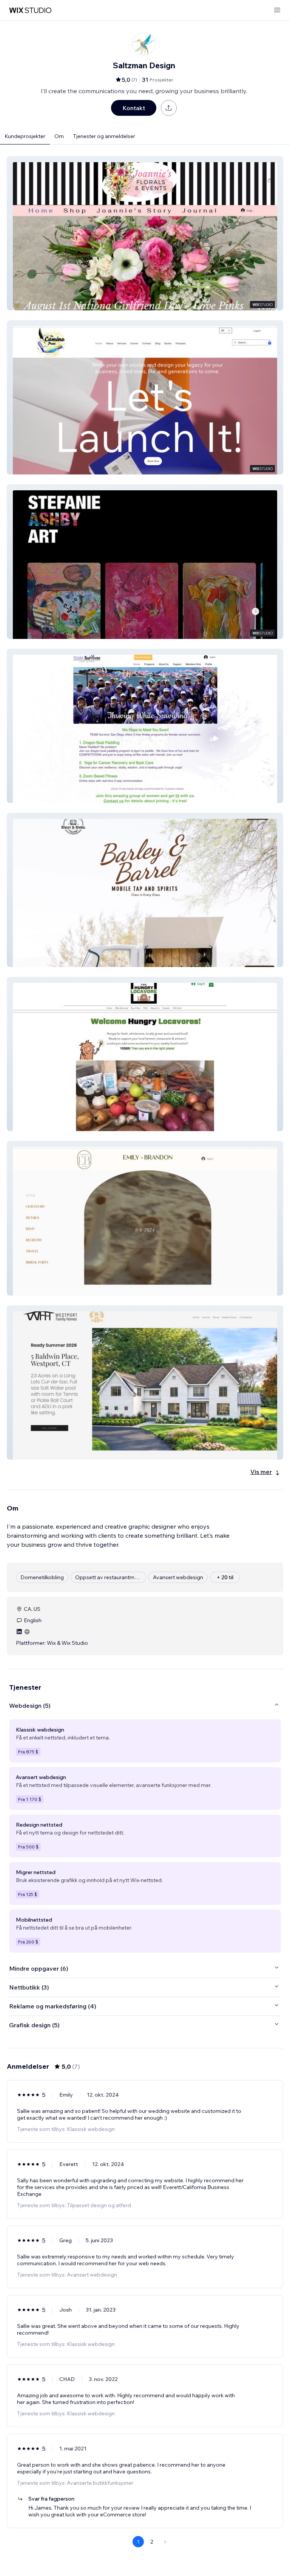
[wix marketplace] (30, 10)
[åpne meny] (277, 10)
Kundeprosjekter (25, 136)
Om (59, 136)
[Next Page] (165, 2542)
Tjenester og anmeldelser (104, 136)
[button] (145, 233)
